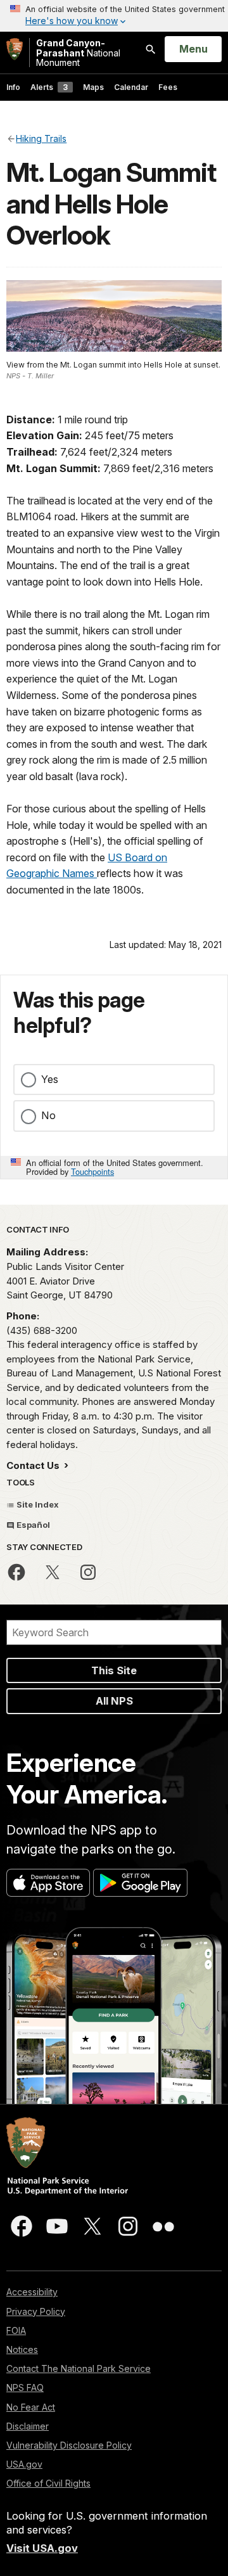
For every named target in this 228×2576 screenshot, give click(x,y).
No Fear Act (31, 2407)
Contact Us (34, 1465)
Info (13, 87)
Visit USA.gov (42, 2548)
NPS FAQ (25, 2387)
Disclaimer (28, 2426)
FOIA (16, 2330)
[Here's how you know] (114, 16)
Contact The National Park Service (79, 2368)
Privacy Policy (36, 2311)
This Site (114, 1670)
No (48, 1115)
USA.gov (24, 2464)
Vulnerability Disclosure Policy (69, 2445)
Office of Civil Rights (48, 2483)
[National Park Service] (15, 49)
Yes (50, 1079)
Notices (22, 2349)
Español (32, 1525)
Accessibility (32, 2292)
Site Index (37, 1504)
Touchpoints (92, 1171)
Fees (168, 87)
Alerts (49, 87)
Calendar (131, 87)
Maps (93, 87)
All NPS (114, 1701)
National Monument (78, 53)
